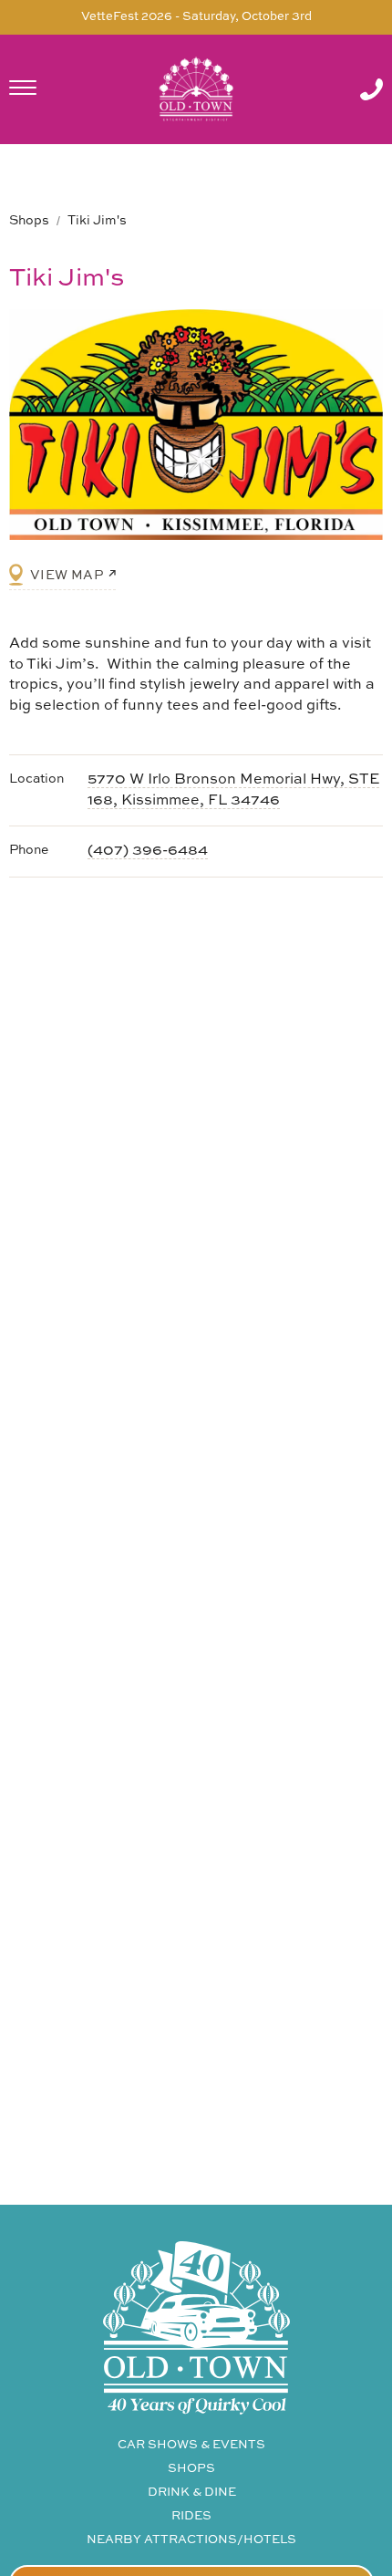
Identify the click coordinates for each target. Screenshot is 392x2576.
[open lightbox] (196, 425)
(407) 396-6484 (148, 851)
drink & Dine (192, 2493)
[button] (46, 90)
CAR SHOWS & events (191, 2445)
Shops (29, 221)
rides (191, 2516)
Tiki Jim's (97, 221)
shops (191, 2469)
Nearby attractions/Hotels (191, 2540)
